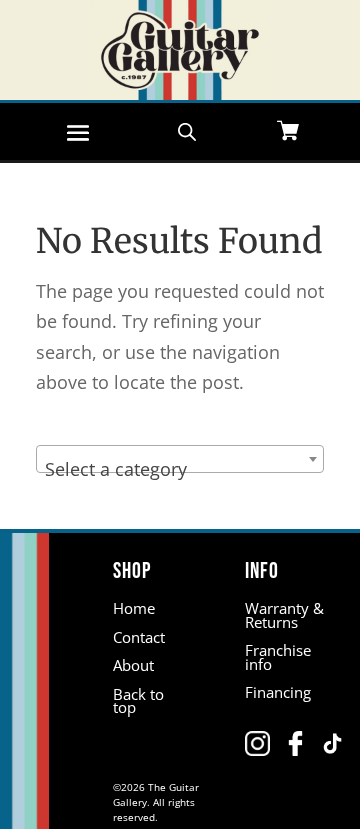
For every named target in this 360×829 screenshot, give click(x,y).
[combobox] (180, 459)
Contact (139, 637)
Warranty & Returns (284, 615)
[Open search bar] (187, 130)
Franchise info (278, 657)
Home (134, 608)
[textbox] (180, 469)
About (133, 665)
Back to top (138, 701)
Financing (278, 692)
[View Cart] (288, 132)
